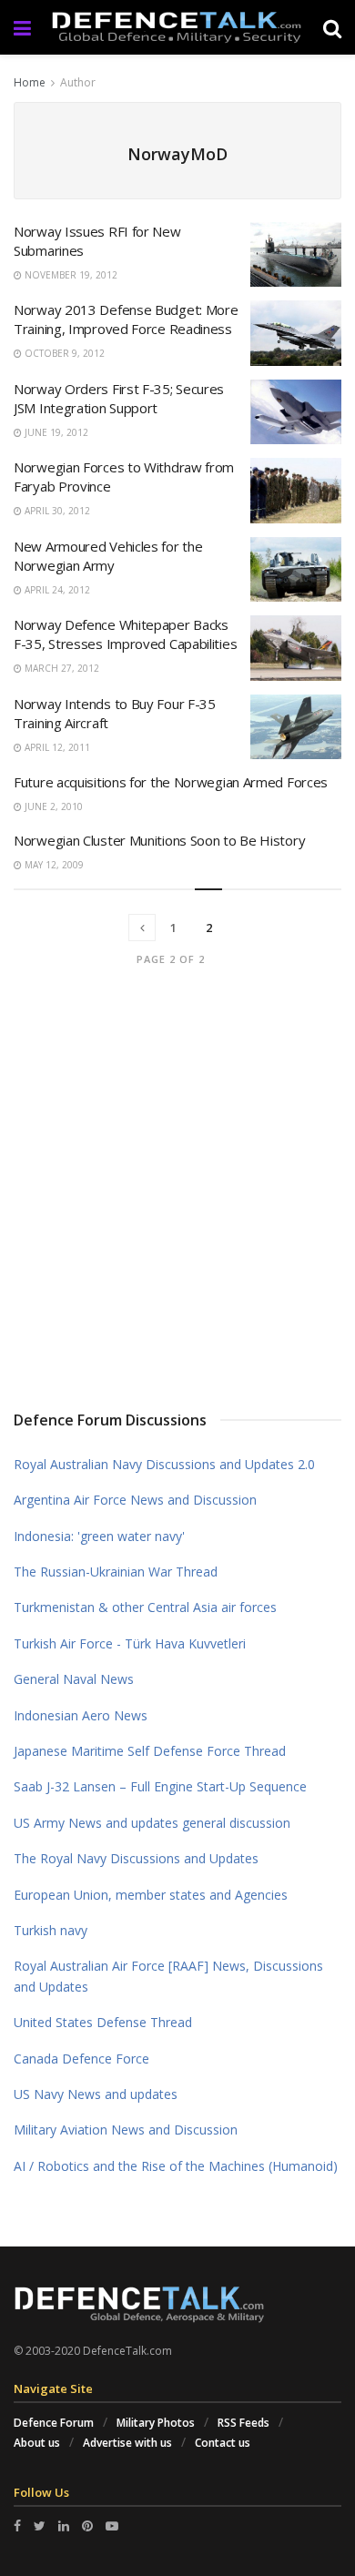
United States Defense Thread (103, 2022)
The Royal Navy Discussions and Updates (136, 1858)
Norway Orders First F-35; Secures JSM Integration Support (119, 398)
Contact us (223, 2443)
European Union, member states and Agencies (151, 1895)
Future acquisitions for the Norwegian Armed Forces (171, 782)
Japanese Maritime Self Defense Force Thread (150, 1751)
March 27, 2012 (61, 668)
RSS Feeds (243, 2423)
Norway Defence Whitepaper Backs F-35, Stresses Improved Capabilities (125, 634)
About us (37, 2443)
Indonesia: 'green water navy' (99, 1536)
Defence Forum (54, 2423)
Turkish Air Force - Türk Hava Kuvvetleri (130, 1643)
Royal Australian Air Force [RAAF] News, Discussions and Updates (168, 1976)
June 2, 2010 (52, 806)
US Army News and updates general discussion (152, 1823)
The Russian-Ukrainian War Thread (116, 1572)
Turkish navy (51, 1930)
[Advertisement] (177, 1192)
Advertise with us (127, 2443)
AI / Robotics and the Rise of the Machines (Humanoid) (176, 2166)
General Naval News (74, 1679)
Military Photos (156, 2423)
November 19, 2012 (70, 275)
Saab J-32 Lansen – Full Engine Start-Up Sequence (160, 1786)
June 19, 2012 (55, 432)
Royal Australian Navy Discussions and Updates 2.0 (164, 1464)
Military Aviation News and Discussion (126, 2130)
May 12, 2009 (53, 865)
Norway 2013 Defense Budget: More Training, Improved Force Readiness (126, 319)
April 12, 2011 (56, 747)
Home (30, 82)
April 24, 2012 (56, 590)
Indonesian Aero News (81, 1715)
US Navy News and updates (96, 2094)
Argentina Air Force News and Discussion (135, 1500)
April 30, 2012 (56, 511)
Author (78, 82)
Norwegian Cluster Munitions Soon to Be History (159, 840)
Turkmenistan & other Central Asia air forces (145, 1607)
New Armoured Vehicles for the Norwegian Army (108, 556)
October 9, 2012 (63, 353)
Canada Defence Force (81, 2059)
